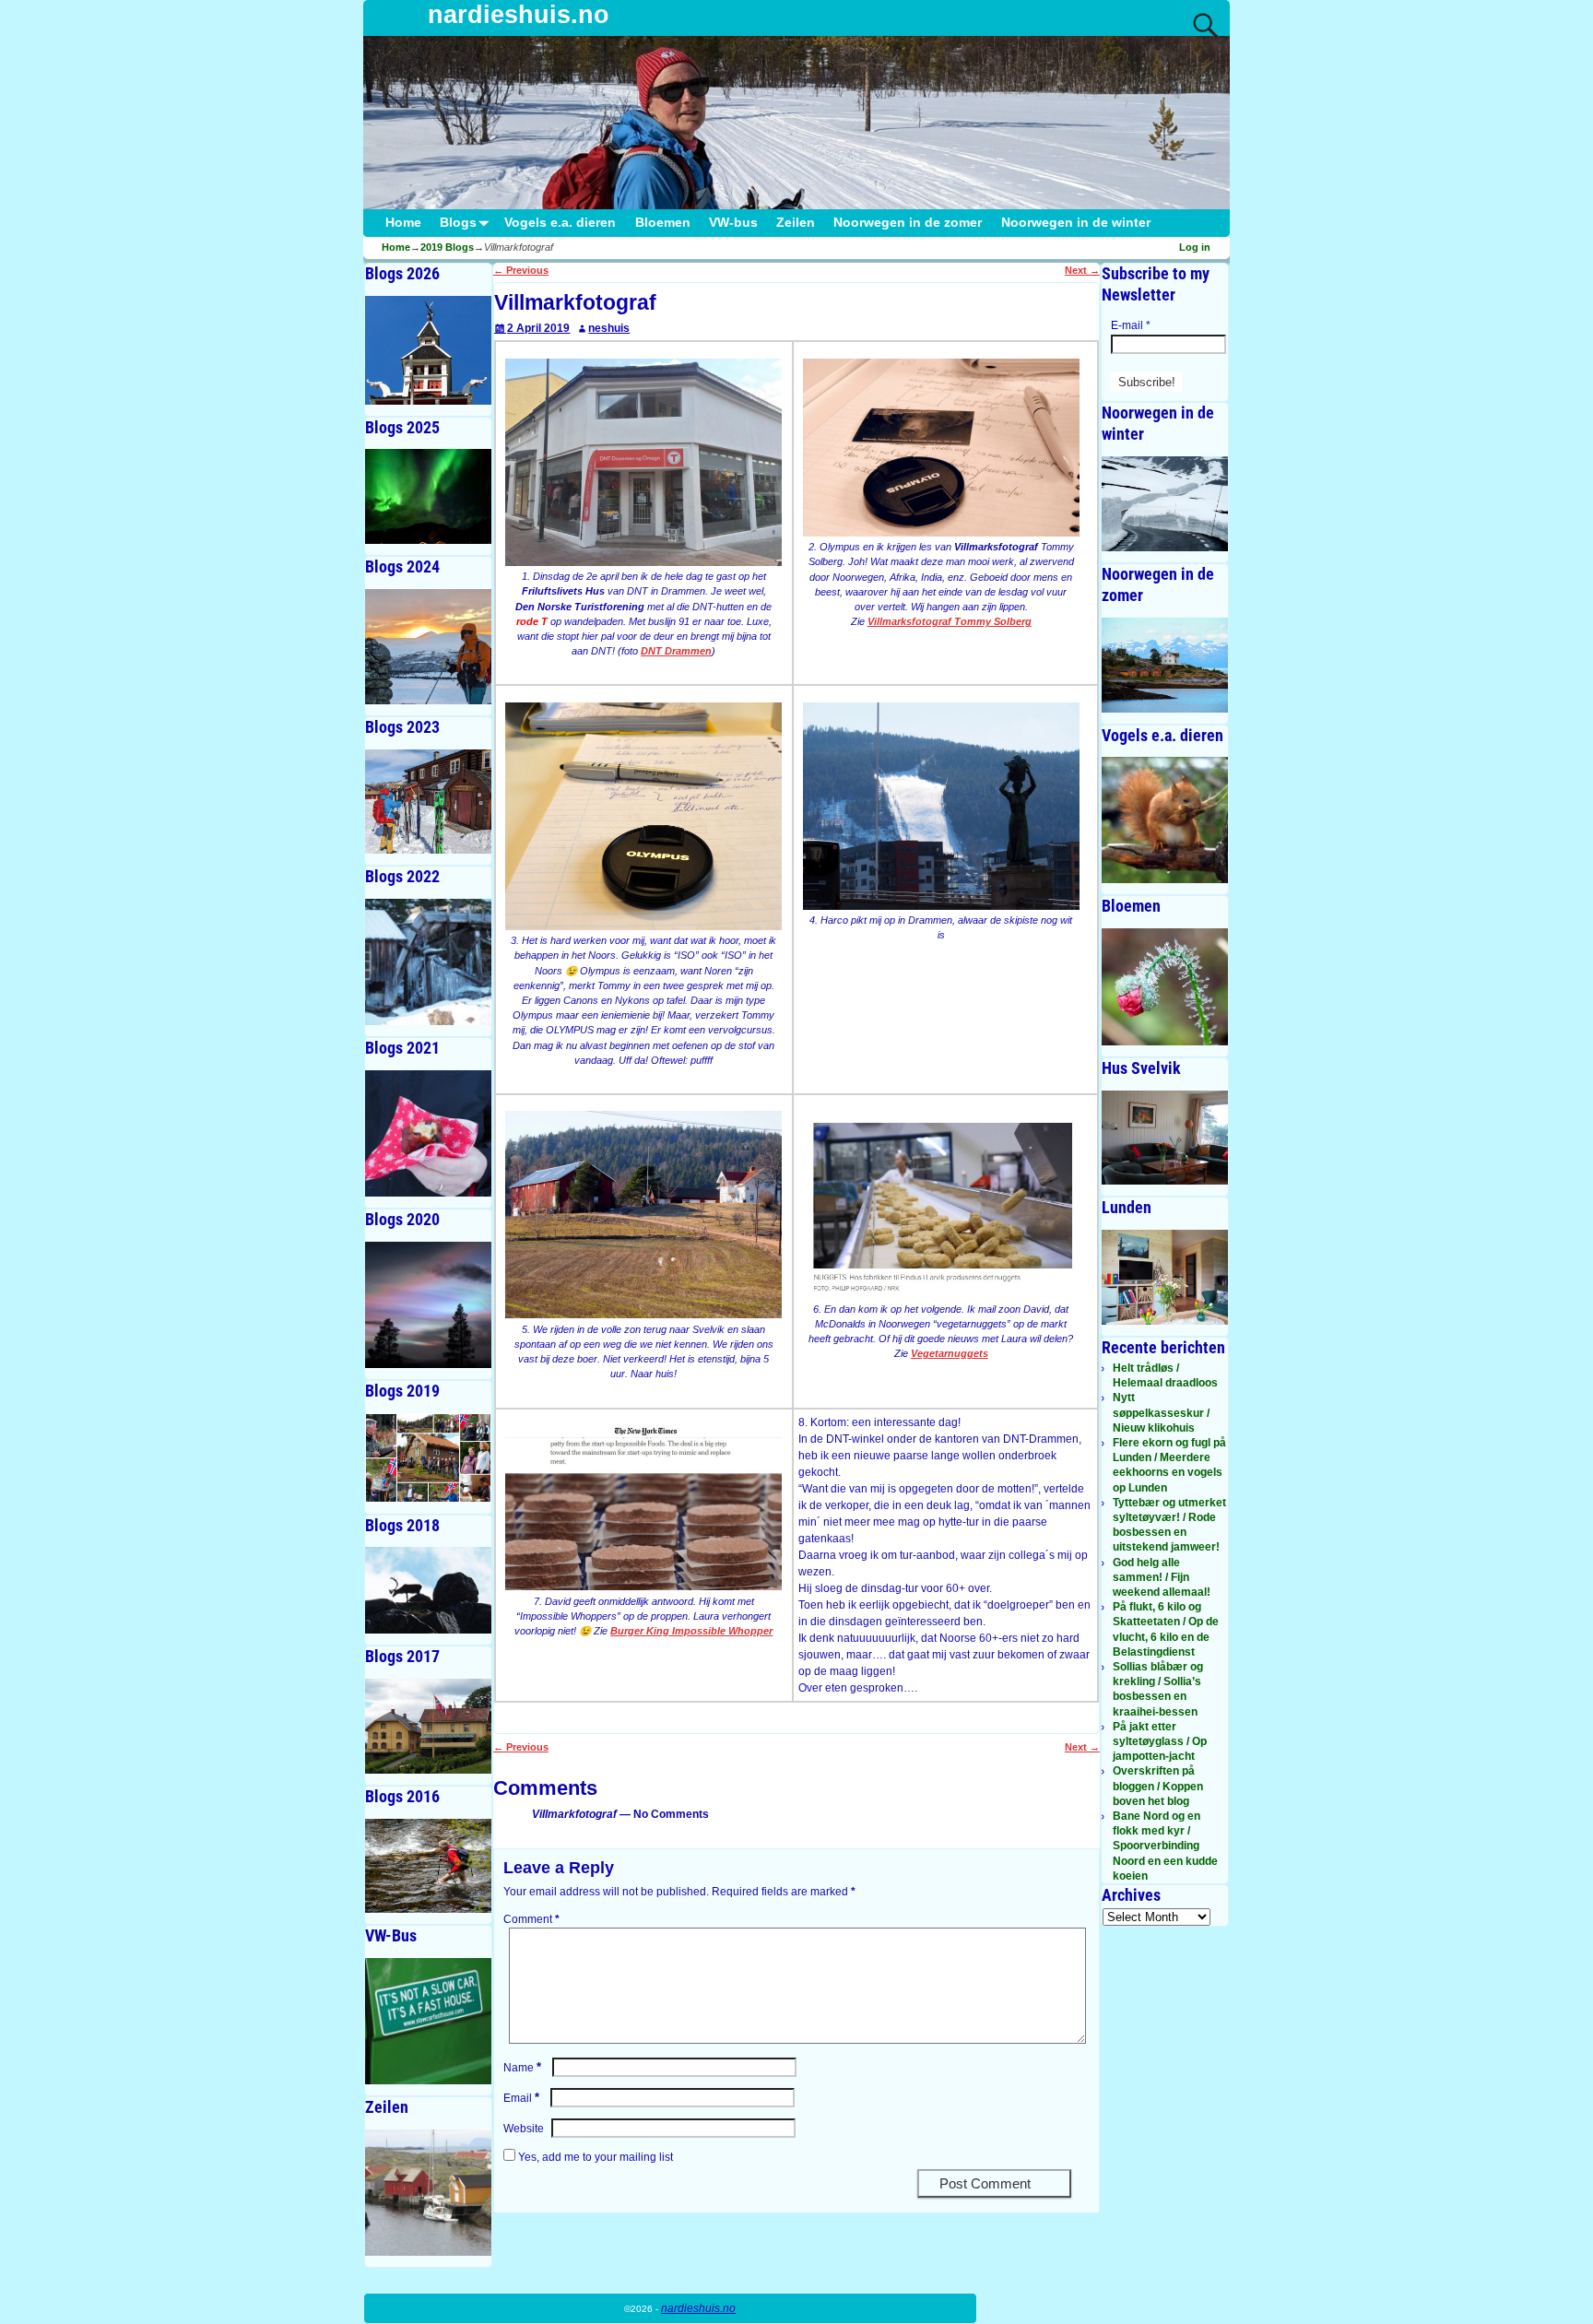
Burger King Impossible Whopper (691, 1631)
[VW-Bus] (428, 2021)
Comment (531, 1919)
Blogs (458, 223)
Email (521, 2098)
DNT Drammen (676, 651)
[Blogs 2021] (428, 1133)
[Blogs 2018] (428, 1590)
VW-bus (733, 223)
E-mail (1131, 325)
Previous (521, 270)
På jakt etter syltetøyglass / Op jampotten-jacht (1160, 1741)
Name (522, 2068)
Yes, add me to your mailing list (594, 2157)
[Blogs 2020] (428, 1305)
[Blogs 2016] (428, 1866)
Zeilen (796, 223)
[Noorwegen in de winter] (1165, 504)
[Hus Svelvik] (1165, 1138)
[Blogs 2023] (428, 802)
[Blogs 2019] (428, 1458)
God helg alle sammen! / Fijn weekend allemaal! (1162, 1577)
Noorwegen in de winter (1076, 223)
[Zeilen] (428, 2193)
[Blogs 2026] (428, 350)
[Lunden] (1165, 1277)
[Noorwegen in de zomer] (1165, 665)
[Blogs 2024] (428, 647)
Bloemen (663, 223)
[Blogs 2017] (428, 1726)
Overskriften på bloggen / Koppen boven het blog (1158, 1786)
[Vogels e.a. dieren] (1165, 820)
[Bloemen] (1165, 986)
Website (524, 2129)
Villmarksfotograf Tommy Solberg (950, 621)
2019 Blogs (447, 247)
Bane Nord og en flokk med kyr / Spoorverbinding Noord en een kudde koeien (1165, 1846)
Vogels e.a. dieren (560, 223)
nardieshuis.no (519, 15)
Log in (1195, 247)
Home (403, 223)
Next (1082, 270)
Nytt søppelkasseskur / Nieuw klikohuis (1161, 1412)
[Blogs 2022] (428, 962)
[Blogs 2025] (428, 496)
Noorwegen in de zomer (908, 223)
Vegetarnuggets (950, 1353)
